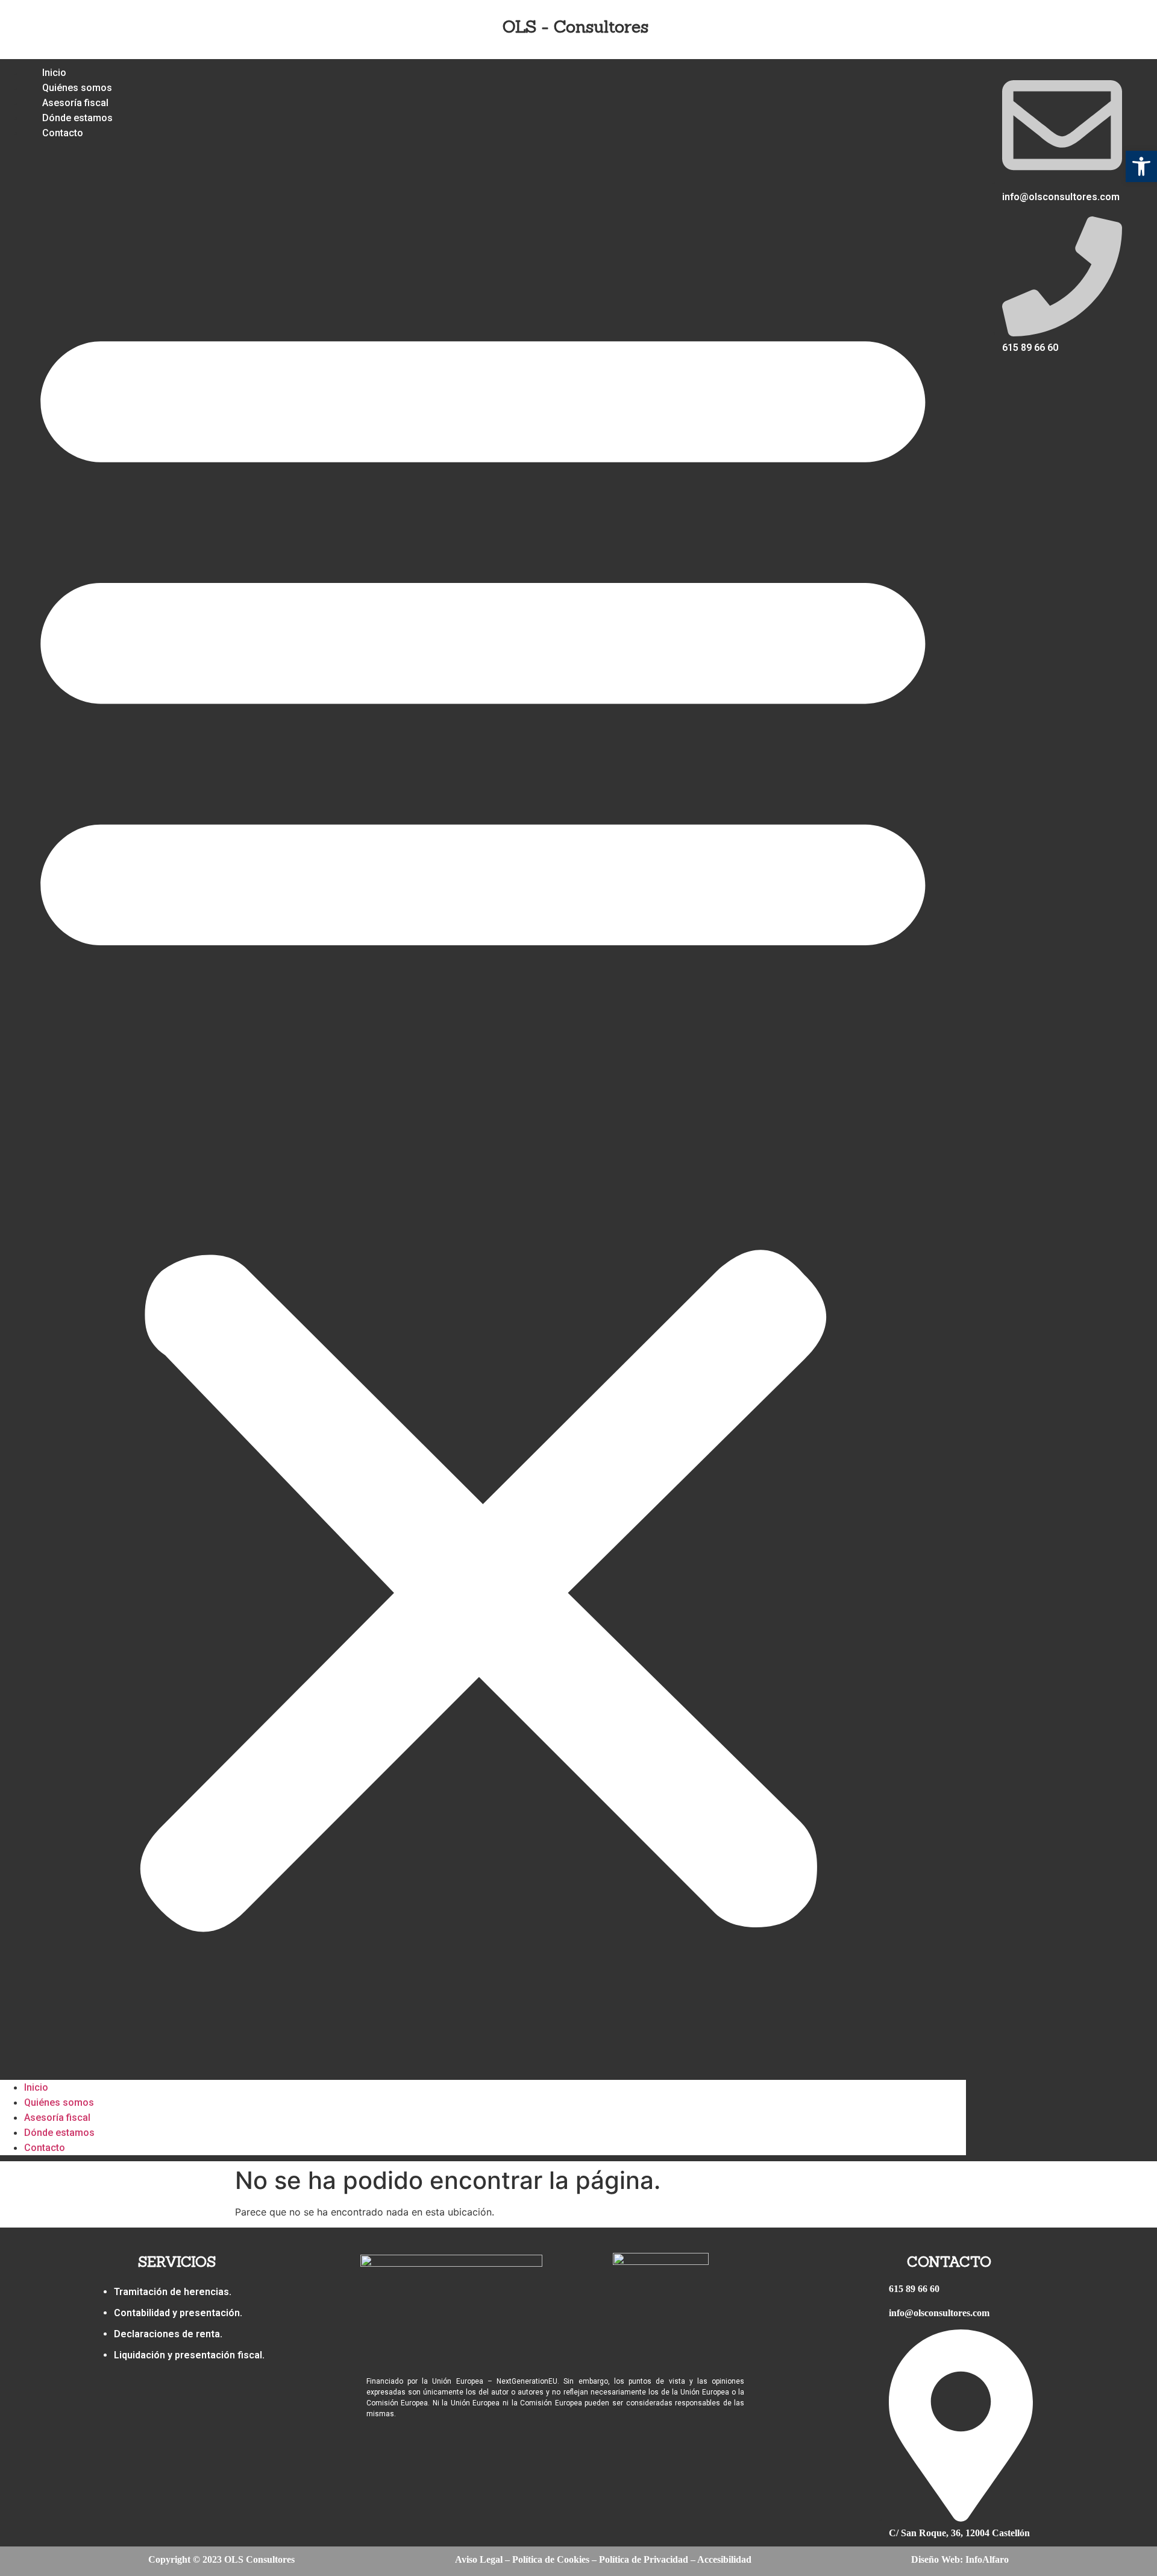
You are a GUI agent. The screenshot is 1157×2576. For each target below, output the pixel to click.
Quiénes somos (59, 2102)
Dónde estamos (59, 2133)
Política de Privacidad (644, 2559)
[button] (1141, 166)
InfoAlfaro (987, 2559)
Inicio (36, 2087)
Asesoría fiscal (57, 2118)
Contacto (63, 133)
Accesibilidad (724, 2559)
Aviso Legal (479, 2559)
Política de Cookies (551, 2559)
